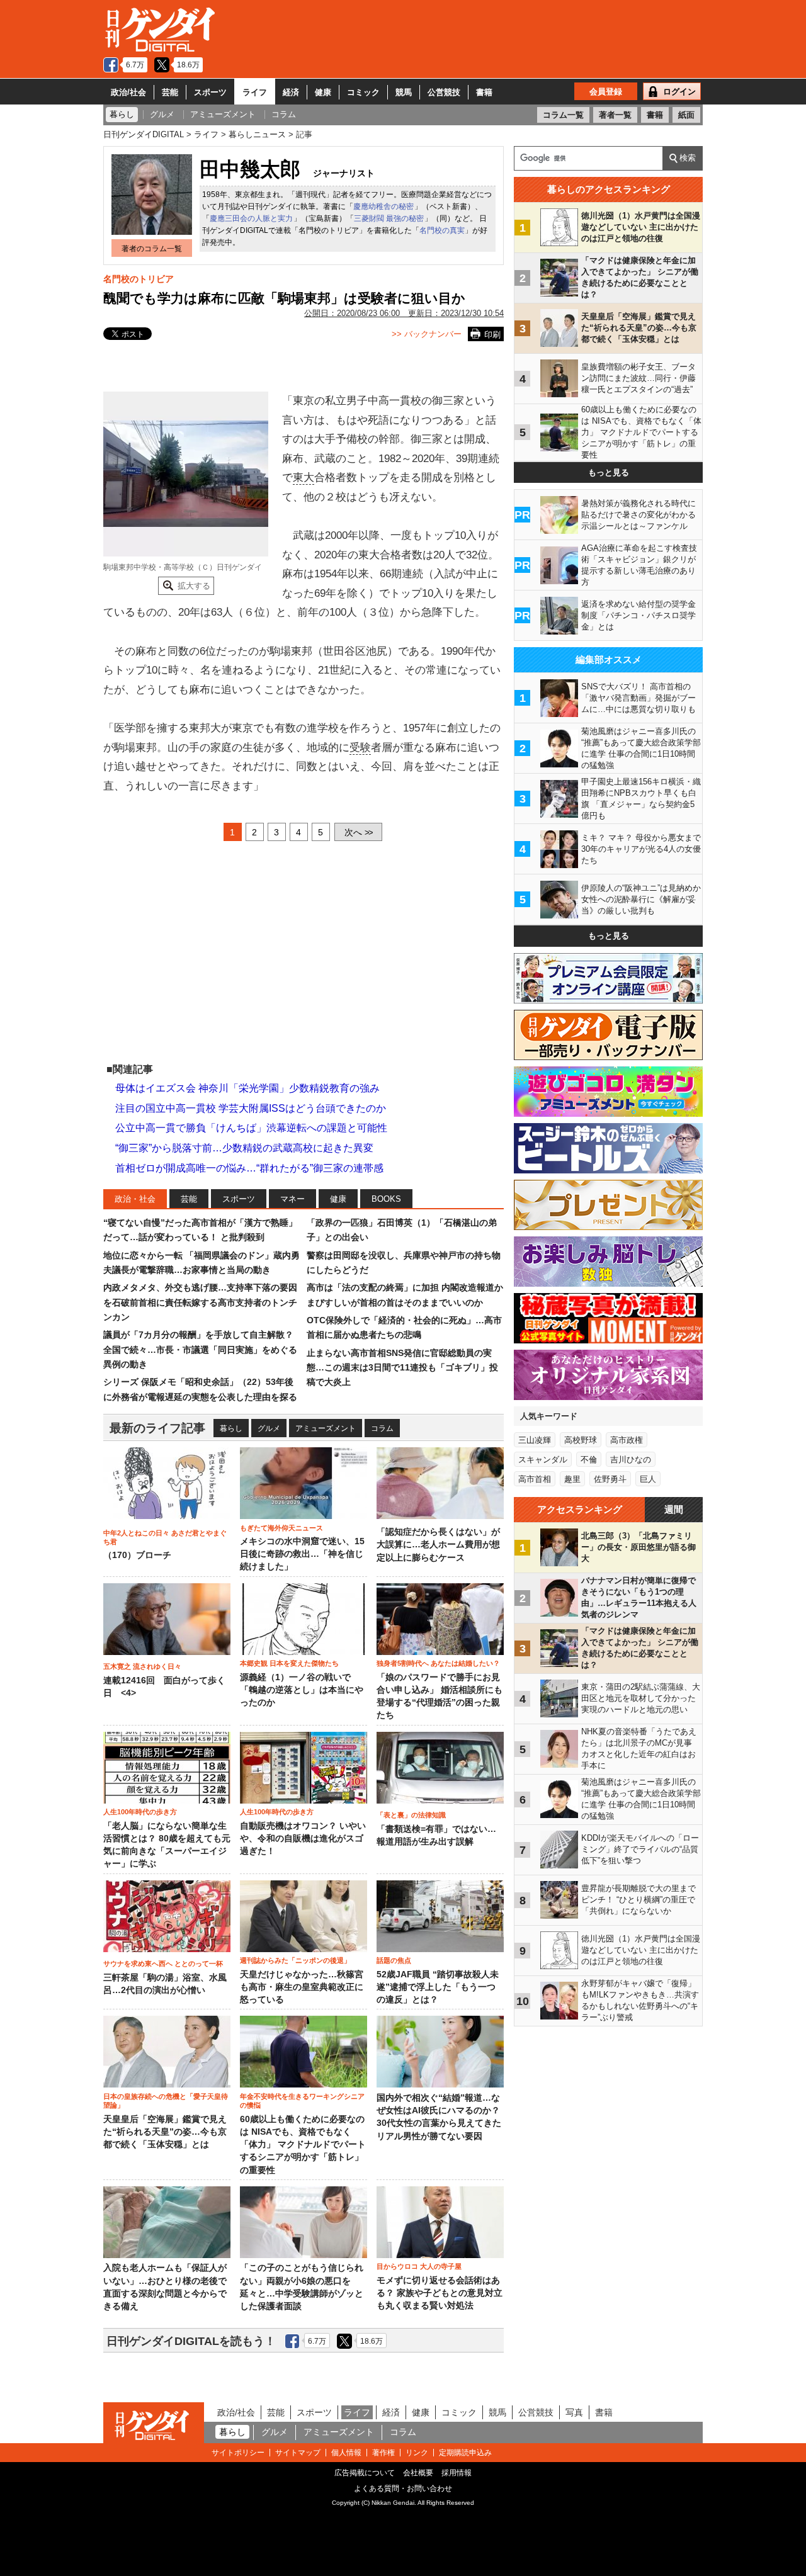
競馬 (404, 92)
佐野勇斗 (610, 1479)
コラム (382, 1428)
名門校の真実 (442, 230)
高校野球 (581, 1440)
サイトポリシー (238, 2453)
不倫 (589, 1460)
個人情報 (346, 2453)
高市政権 (627, 1440)
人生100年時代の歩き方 (140, 1812)
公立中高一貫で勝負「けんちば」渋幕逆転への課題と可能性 (251, 1128)
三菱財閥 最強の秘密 (389, 218)
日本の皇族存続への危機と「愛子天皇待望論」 (166, 2101)
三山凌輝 (535, 1440)
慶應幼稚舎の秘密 (383, 206)
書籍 (484, 92)
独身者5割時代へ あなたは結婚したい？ (438, 1663)
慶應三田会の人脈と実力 (251, 218)
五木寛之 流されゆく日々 (142, 1666)
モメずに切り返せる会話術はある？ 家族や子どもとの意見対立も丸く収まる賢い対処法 (440, 2293)
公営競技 (444, 92)
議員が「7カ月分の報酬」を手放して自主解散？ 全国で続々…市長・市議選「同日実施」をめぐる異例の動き (200, 1349)
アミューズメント (326, 1428)
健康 (323, 92)
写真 (574, 2412)
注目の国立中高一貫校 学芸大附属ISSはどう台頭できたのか (251, 1108)
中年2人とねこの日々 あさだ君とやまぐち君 (165, 1537)
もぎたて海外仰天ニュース (281, 1528)
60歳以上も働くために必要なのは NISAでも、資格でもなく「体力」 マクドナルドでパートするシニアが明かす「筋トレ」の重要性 (303, 2145)
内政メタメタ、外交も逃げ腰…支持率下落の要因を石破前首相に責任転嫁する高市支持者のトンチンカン (200, 1302)
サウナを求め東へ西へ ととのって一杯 (163, 1963)
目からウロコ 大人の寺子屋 (419, 2266)
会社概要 (418, 2473)
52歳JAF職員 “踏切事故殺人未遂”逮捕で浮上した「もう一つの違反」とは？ (438, 1987)
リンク (417, 2453)
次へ (358, 832)
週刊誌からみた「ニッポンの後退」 (295, 1960)
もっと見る (609, 472)
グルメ (269, 1428)
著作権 (383, 2453)
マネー (292, 1199)
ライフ (255, 92)
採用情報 (457, 2473)
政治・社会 (135, 1199)
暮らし (231, 1428)
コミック (363, 92)
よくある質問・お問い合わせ (403, 2488)
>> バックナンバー (427, 334)
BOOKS (386, 1199)
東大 (304, 477)
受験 (360, 748)
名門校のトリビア (139, 279)
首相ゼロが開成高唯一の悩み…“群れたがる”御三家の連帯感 (249, 1168)
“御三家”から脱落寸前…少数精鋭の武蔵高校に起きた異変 (244, 1148)
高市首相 (535, 1479)
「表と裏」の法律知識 (411, 1815)
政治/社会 (128, 92)
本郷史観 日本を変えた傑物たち (289, 1663)
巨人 (648, 1479)
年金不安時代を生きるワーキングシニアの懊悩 (302, 2101)
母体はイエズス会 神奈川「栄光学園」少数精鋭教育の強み (247, 1088)
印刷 (492, 335)
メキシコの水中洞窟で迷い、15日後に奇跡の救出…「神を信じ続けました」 (302, 1554)
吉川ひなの (631, 1460)
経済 (291, 92)
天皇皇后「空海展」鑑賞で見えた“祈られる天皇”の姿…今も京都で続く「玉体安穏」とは (165, 2132)
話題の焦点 (394, 1960)
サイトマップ (298, 2453)
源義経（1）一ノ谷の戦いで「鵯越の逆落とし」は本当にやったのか (302, 1690)
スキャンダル (543, 1460)
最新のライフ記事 (157, 1428)
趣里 (572, 1479)
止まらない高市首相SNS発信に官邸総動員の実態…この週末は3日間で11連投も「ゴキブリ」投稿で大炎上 (402, 1368)
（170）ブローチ (137, 1555)
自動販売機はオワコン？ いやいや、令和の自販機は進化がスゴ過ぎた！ (303, 1839)
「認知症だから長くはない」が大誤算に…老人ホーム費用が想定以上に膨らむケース (438, 1545)
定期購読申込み (465, 2453)
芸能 (170, 92)
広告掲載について (365, 2473)
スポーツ (210, 92)
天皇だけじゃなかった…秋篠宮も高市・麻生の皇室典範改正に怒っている (302, 1987)
